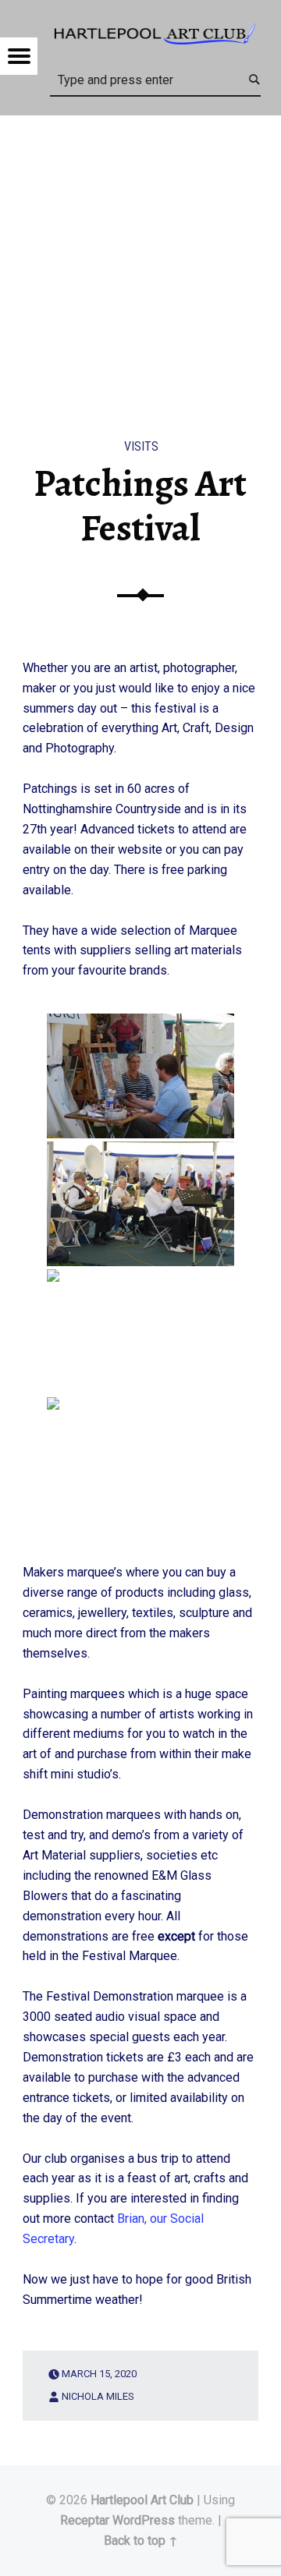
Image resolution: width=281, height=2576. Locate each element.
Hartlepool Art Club (142, 2500)
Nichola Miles (98, 2396)
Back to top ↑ (141, 2541)
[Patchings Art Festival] (140, 125)
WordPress (144, 2520)
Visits (141, 446)
